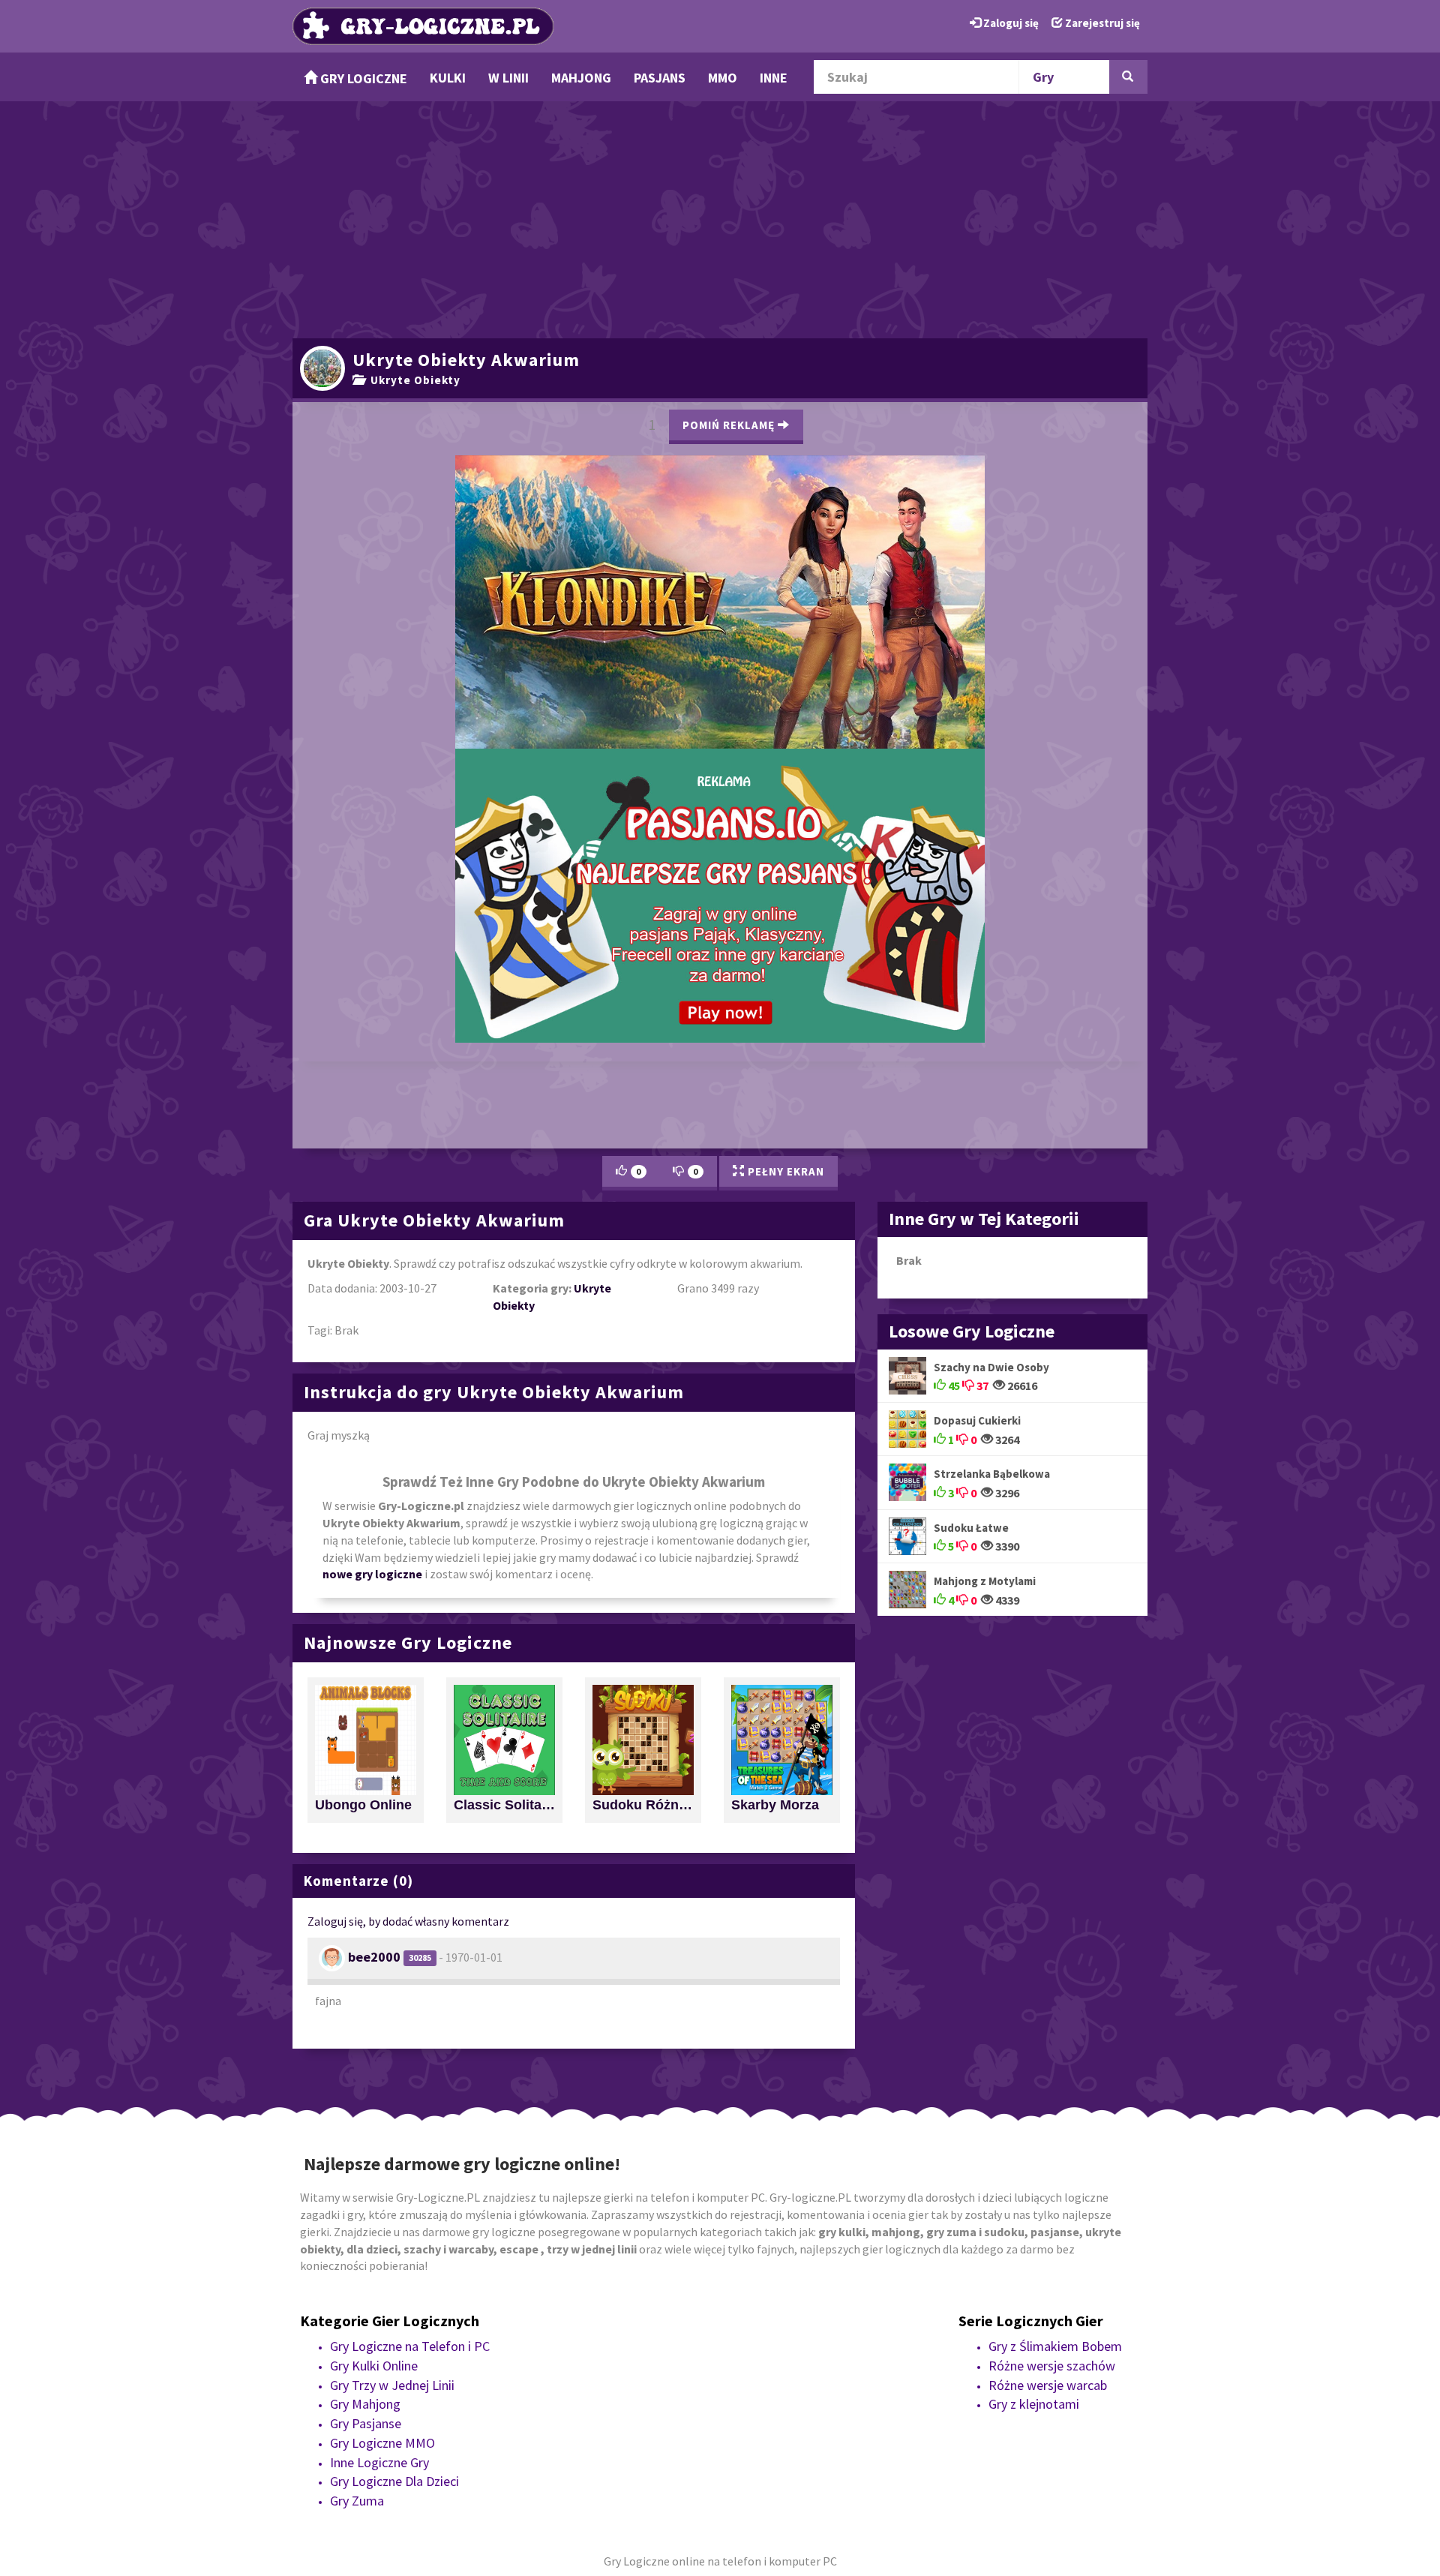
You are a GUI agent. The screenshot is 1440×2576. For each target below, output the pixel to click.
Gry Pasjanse (366, 2165)
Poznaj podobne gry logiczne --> (864, 418)
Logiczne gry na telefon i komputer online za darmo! (720, 649)
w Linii (508, 78)
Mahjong (581, 78)
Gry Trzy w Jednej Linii (392, 2127)
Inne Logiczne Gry (379, 2204)
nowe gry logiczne (372, 1317)
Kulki (448, 78)
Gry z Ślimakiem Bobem (1055, 2088)
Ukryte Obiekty (412, 380)
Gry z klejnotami (1034, 2147)
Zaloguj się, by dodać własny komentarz (408, 1663)
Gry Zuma (357, 2243)
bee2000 (374, 1699)
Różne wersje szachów (1052, 2108)
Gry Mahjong (365, 2147)
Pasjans (660, 78)
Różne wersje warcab (1048, 2127)
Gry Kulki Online (374, 2108)
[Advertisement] (720, 218)
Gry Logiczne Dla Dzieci (394, 2223)
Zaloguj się (1010, 23)
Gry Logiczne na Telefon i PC (410, 2088)
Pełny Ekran (784, 913)
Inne (774, 78)
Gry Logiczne (362, 78)
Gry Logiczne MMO (382, 2185)
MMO (723, 78)
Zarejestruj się (1101, 23)
